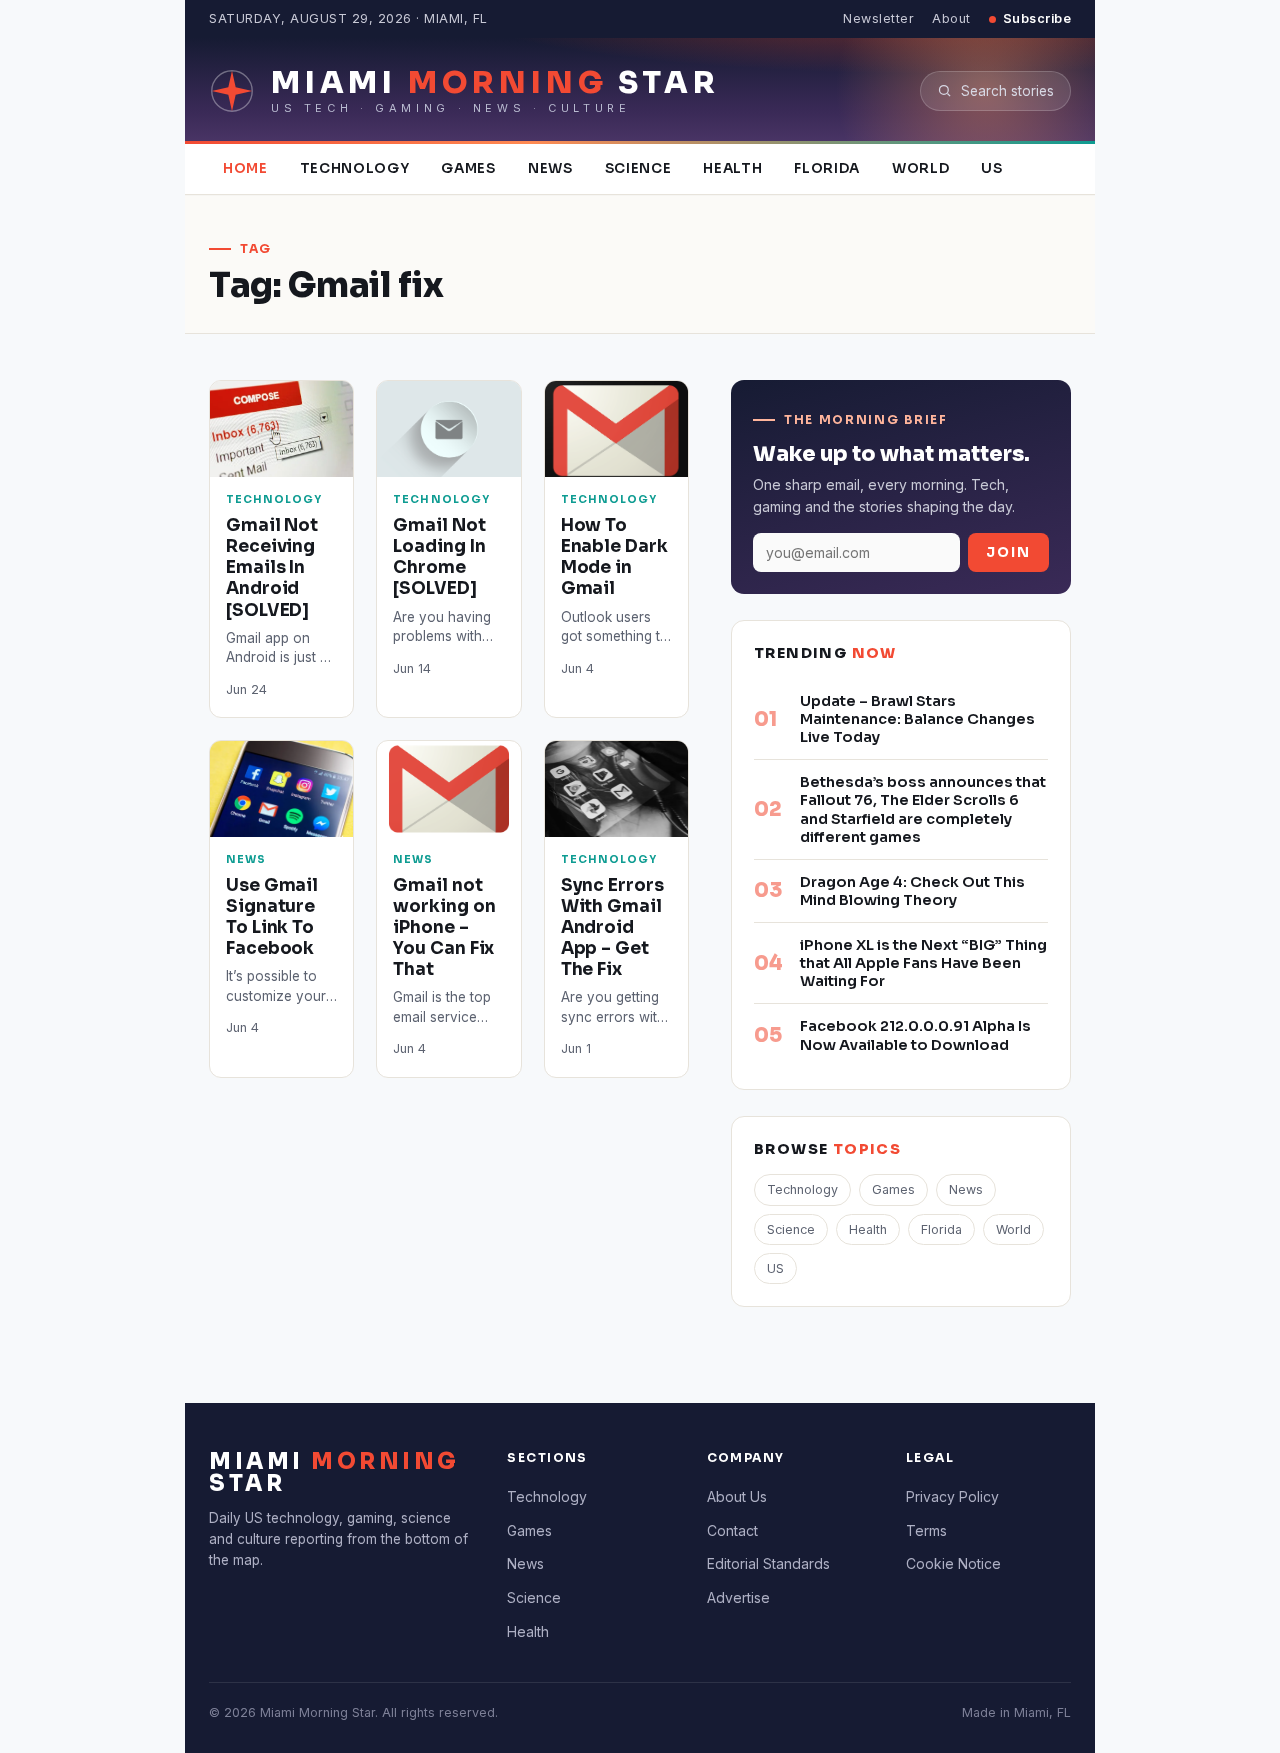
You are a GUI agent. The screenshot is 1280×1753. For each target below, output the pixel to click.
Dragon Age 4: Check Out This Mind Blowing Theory (912, 891)
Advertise (738, 1597)
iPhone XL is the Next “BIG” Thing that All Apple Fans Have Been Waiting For (923, 963)
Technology (355, 168)
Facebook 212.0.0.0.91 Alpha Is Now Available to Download (915, 1035)
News (550, 168)
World (920, 168)
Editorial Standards (768, 1563)
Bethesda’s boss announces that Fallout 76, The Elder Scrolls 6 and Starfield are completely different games (923, 809)
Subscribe (1037, 18)
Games (468, 168)
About (951, 18)
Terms (926, 1530)
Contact (732, 1530)
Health (732, 168)
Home (245, 168)
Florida (827, 168)
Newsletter (878, 18)
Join (1008, 552)
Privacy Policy (952, 1496)
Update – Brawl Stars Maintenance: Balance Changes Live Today (917, 719)
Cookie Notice (953, 1563)
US (991, 168)
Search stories (1007, 91)
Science (638, 168)
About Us (737, 1496)
